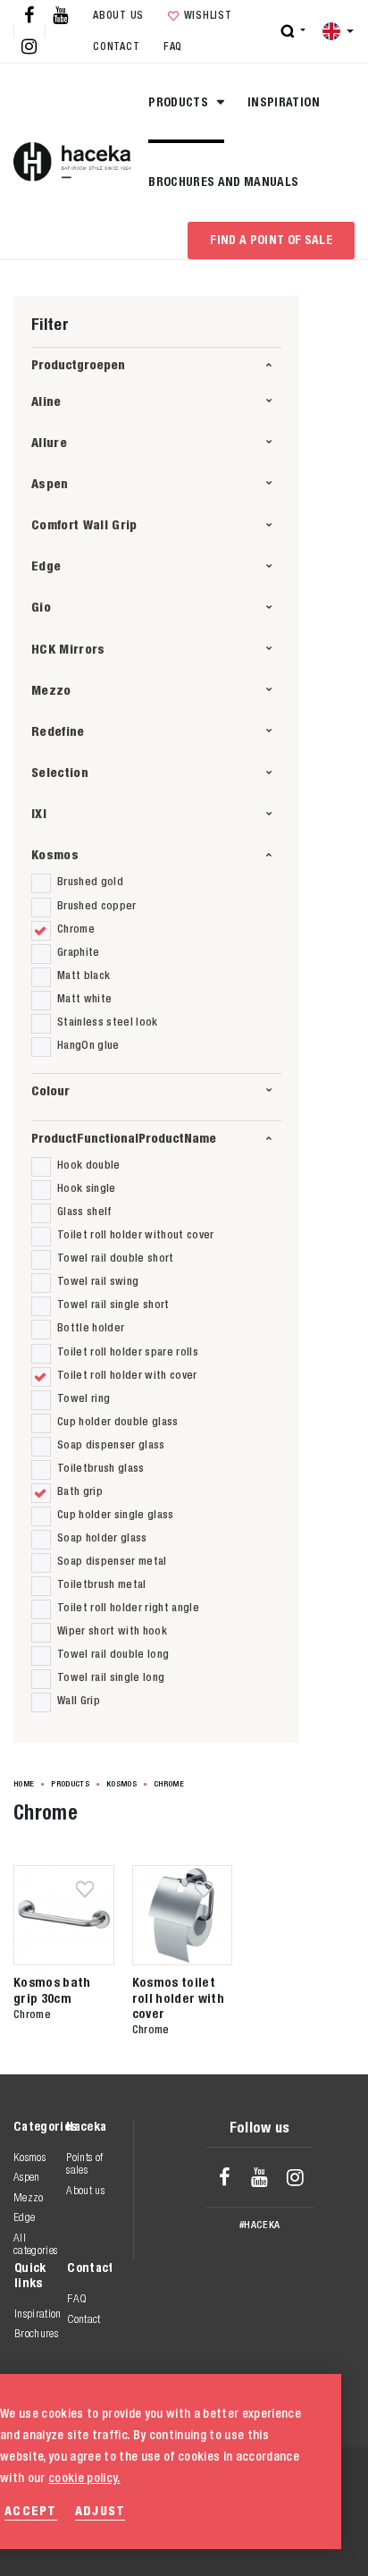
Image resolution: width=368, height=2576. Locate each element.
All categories (35, 2244)
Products (180, 102)
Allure (49, 442)
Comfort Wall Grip (84, 524)
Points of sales (84, 2163)
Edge (46, 566)
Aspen (50, 483)
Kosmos (55, 854)
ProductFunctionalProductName (124, 1138)
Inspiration (284, 102)
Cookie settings (243, 2521)
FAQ (173, 46)
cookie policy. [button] (84, 2478)
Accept (31, 2510)
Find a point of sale (271, 240)
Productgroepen (78, 364)
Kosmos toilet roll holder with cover (178, 1997)
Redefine (58, 731)
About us (118, 15)
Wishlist (208, 15)
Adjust (100, 2510)
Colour (50, 1090)
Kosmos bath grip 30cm (52, 1989)
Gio (41, 607)
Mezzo (51, 690)
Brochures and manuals (223, 182)
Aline (46, 401)
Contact (116, 46)
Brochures (36, 2333)
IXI (39, 813)
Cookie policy (236, 2540)
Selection (60, 772)
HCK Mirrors (68, 649)
